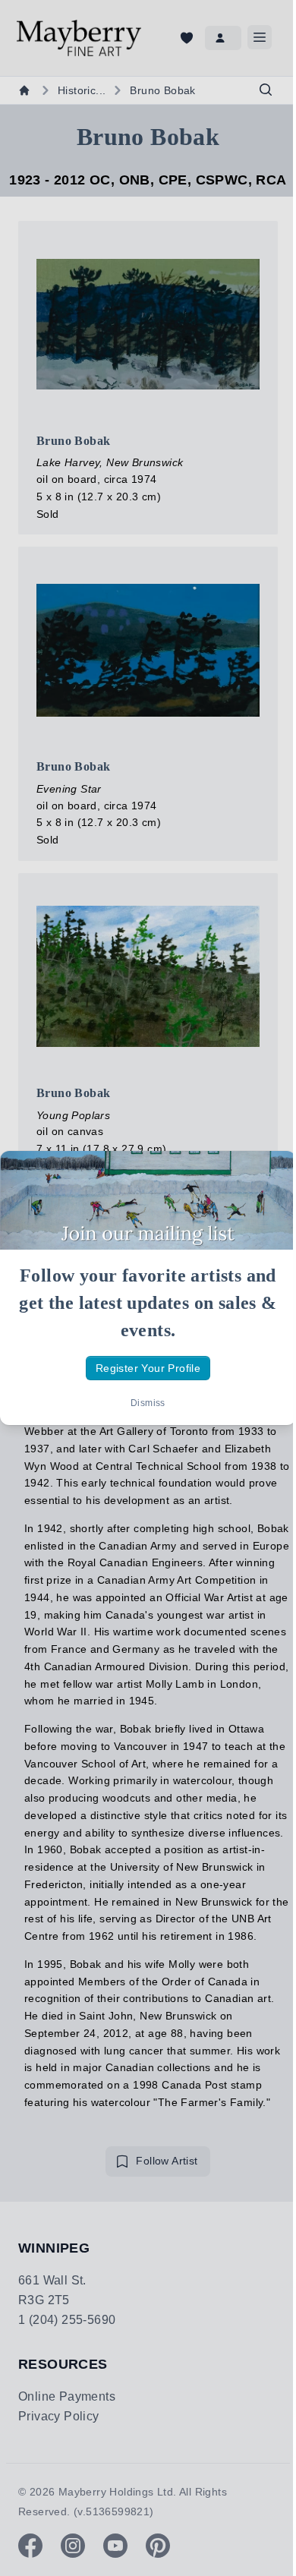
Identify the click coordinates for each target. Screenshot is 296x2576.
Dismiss (148, 1403)
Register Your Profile (148, 1368)
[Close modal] (272, 1175)
